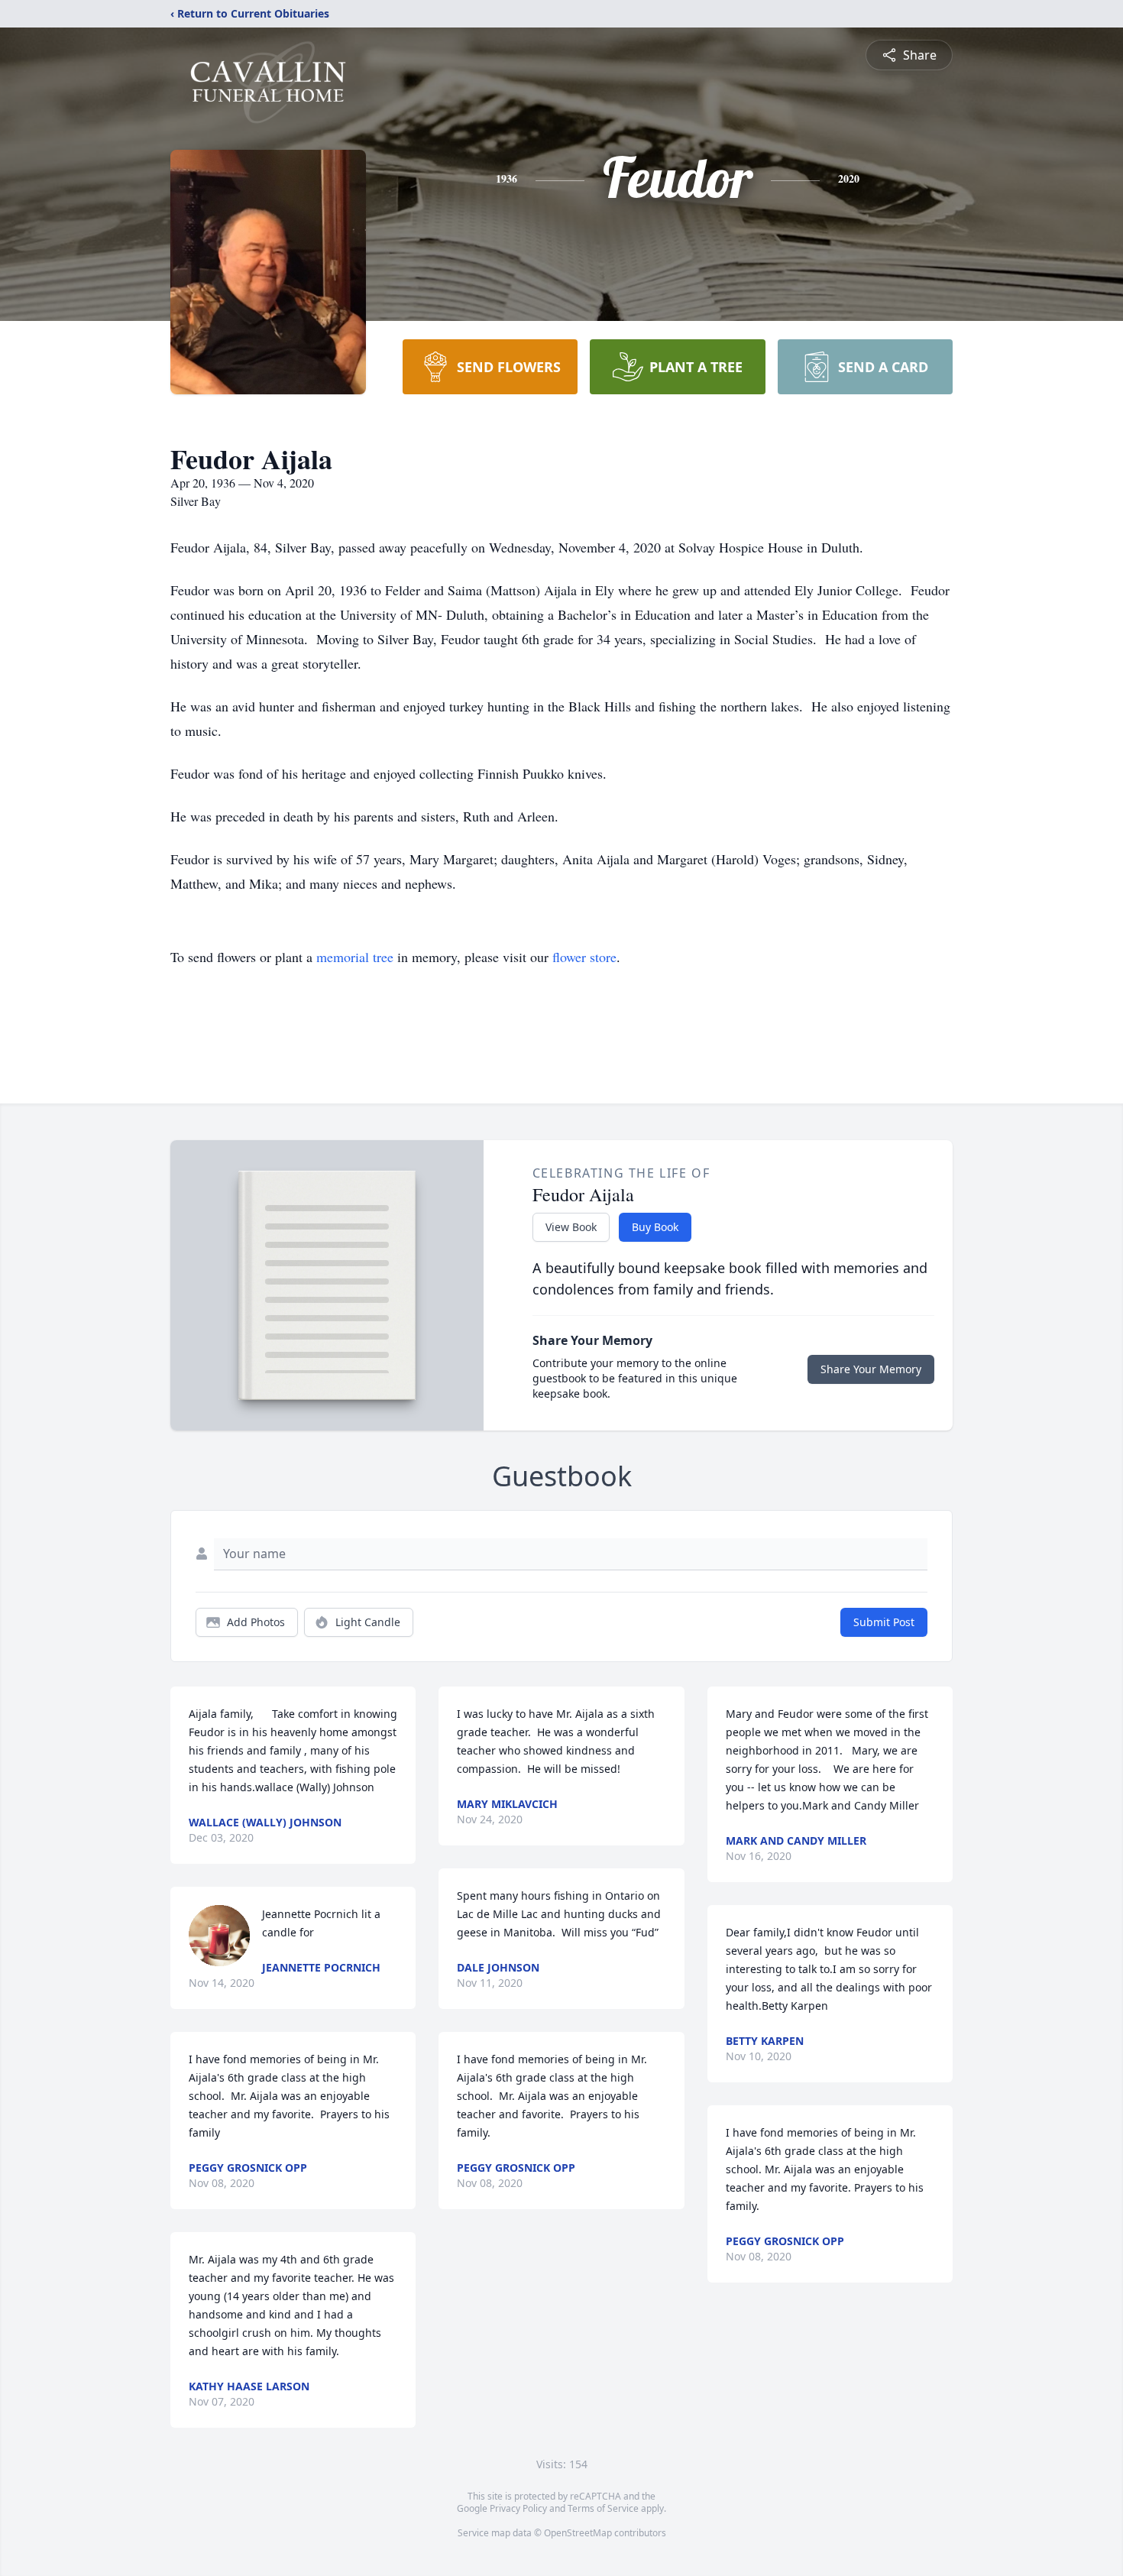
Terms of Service (603, 2508)
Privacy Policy (518, 2508)
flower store (584, 957)
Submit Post (884, 1622)
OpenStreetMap (578, 2533)
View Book (571, 1227)
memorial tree (355, 957)
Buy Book (655, 1227)
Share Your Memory (871, 1369)
